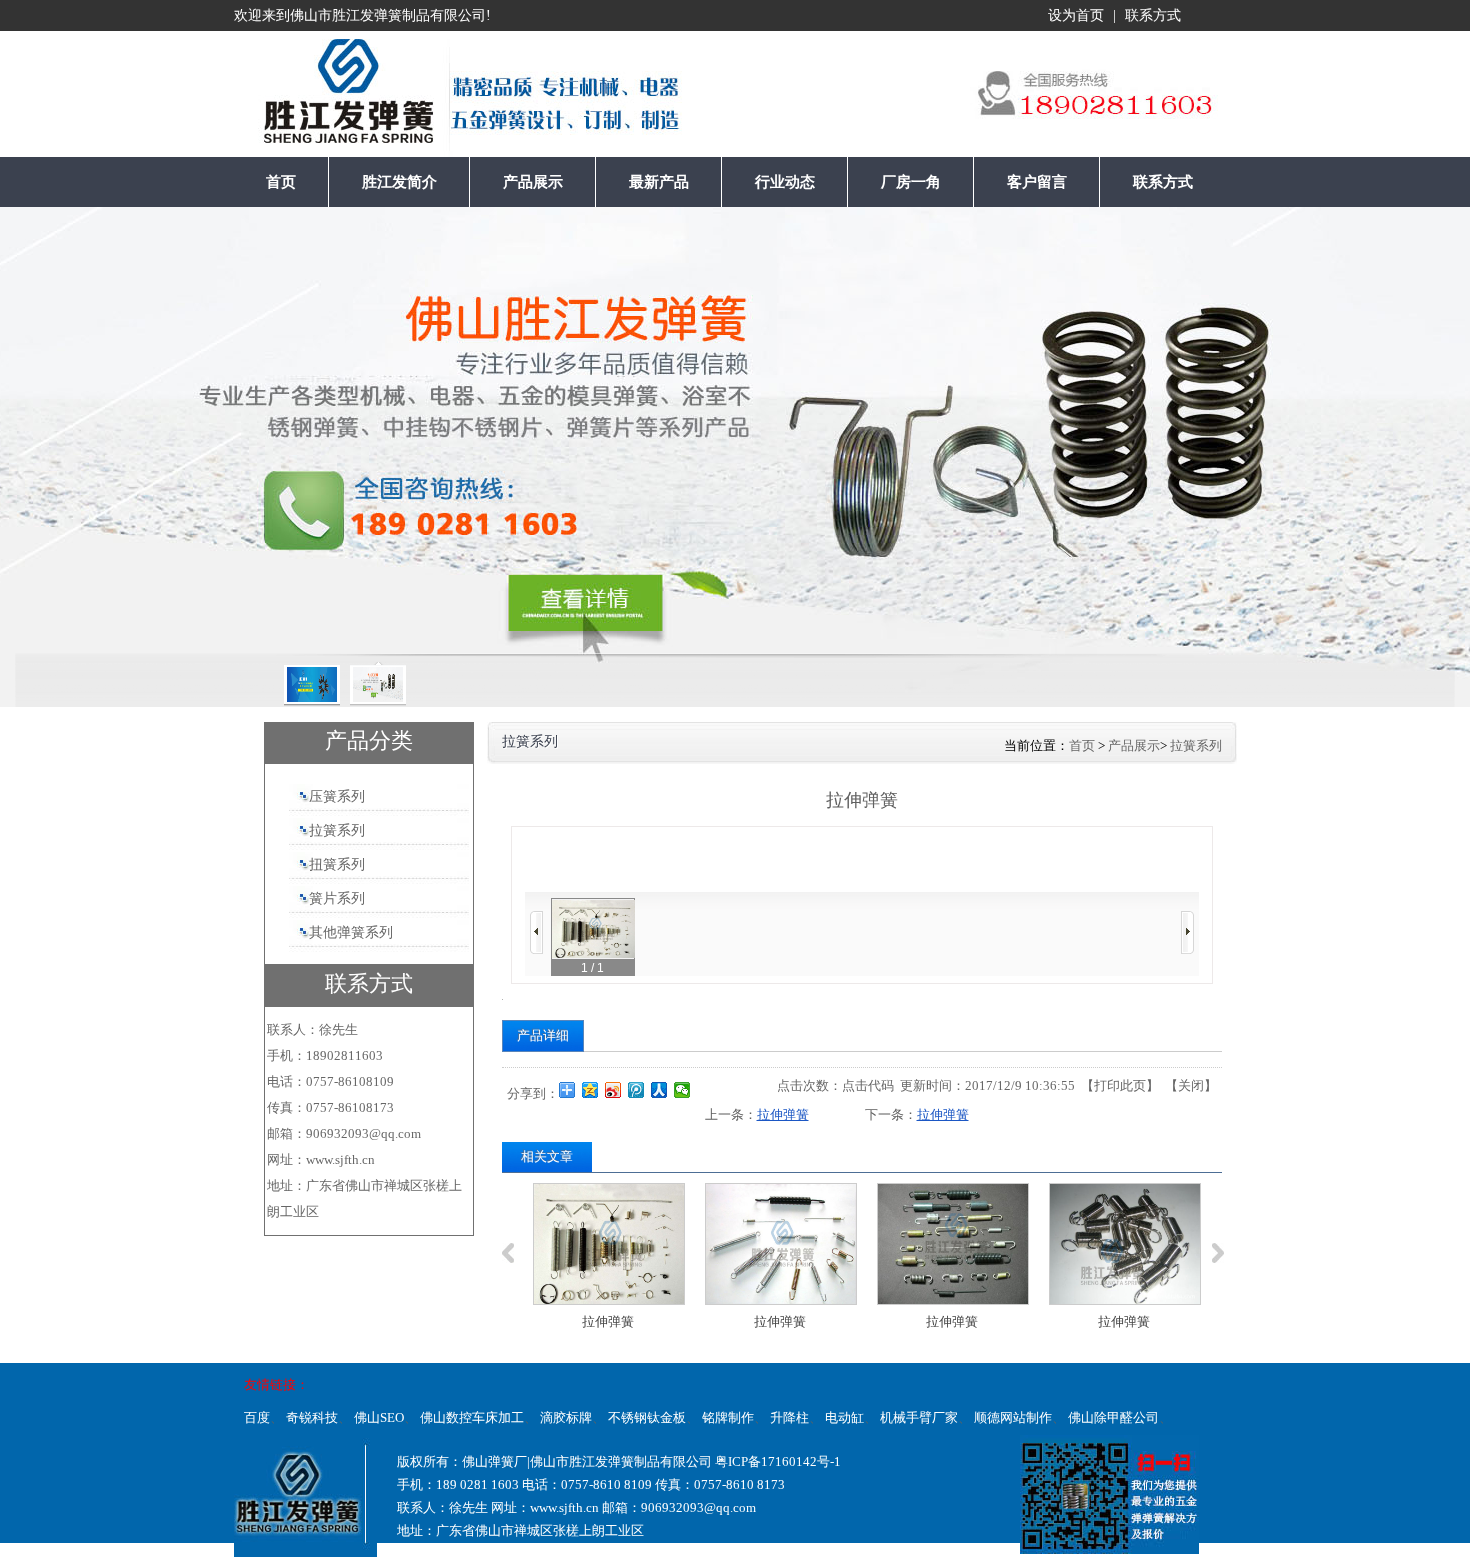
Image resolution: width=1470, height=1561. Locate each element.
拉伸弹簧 (783, 1114)
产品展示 (1134, 745)
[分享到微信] (682, 1090)
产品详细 (543, 1035)
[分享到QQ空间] (590, 1090)
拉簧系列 (1196, 745)
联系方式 (1153, 15)
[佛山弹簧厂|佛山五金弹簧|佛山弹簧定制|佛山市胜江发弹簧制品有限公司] (306, 99)
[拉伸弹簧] (606, 1244)
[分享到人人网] (659, 1090)
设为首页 (1076, 15)
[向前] (536, 932)
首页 (1082, 745)
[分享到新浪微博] (613, 1090)
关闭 (1191, 1085)
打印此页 (1120, 1085)
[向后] (1187, 932)
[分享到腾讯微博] (636, 1090)
